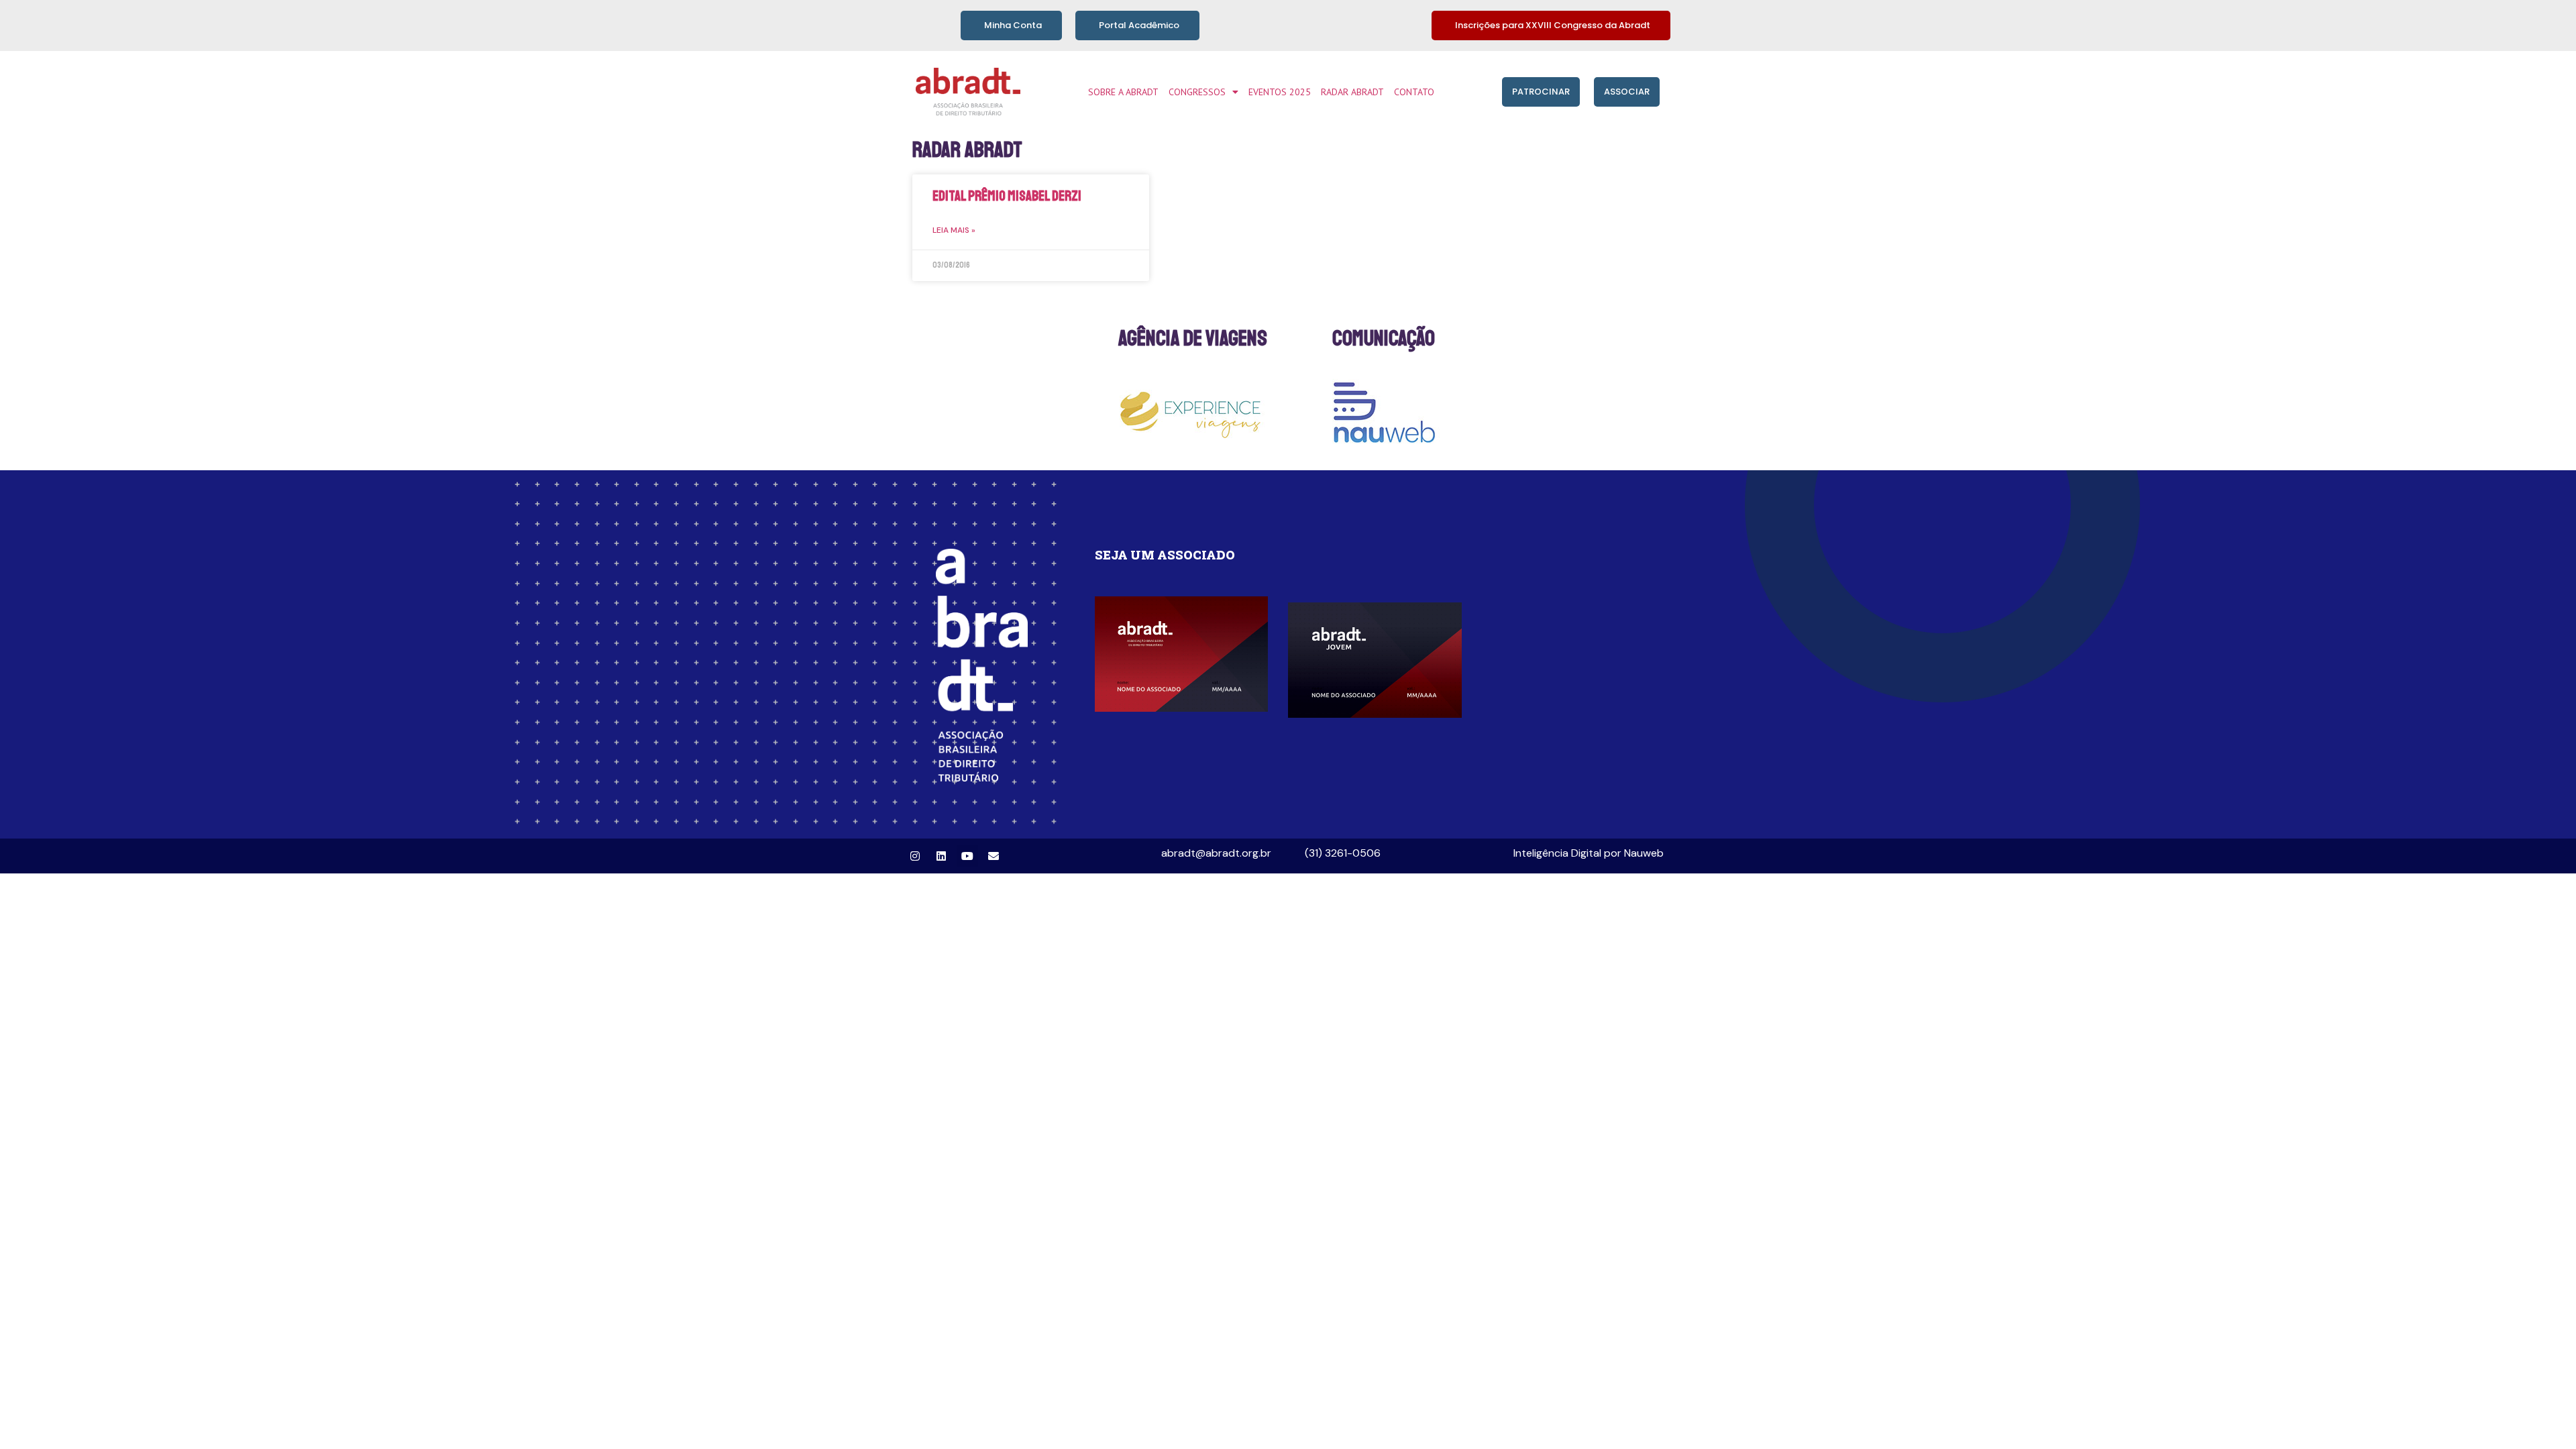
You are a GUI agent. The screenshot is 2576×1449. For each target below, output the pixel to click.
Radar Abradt (1352, 92)
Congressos (1197, 92)
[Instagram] (915, 856)
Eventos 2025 (1280, 92)
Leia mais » (954, 230)
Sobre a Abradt (1123, 92)
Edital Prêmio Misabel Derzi (1007, 196)
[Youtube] (967, 856)
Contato (1414, 92)
